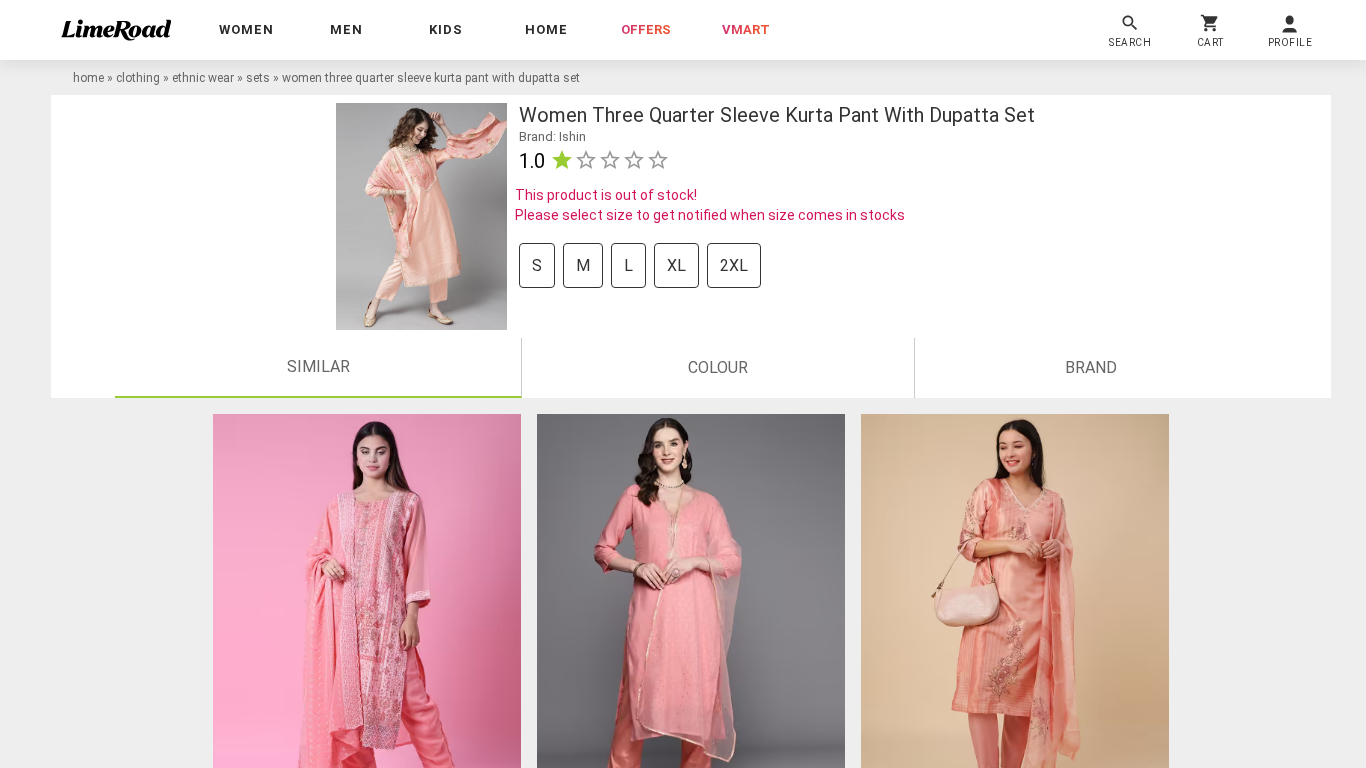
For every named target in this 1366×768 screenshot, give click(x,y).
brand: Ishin (552, 136)
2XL (734, 265)
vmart (746, 29)
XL (676, 265)
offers (646, 29)
